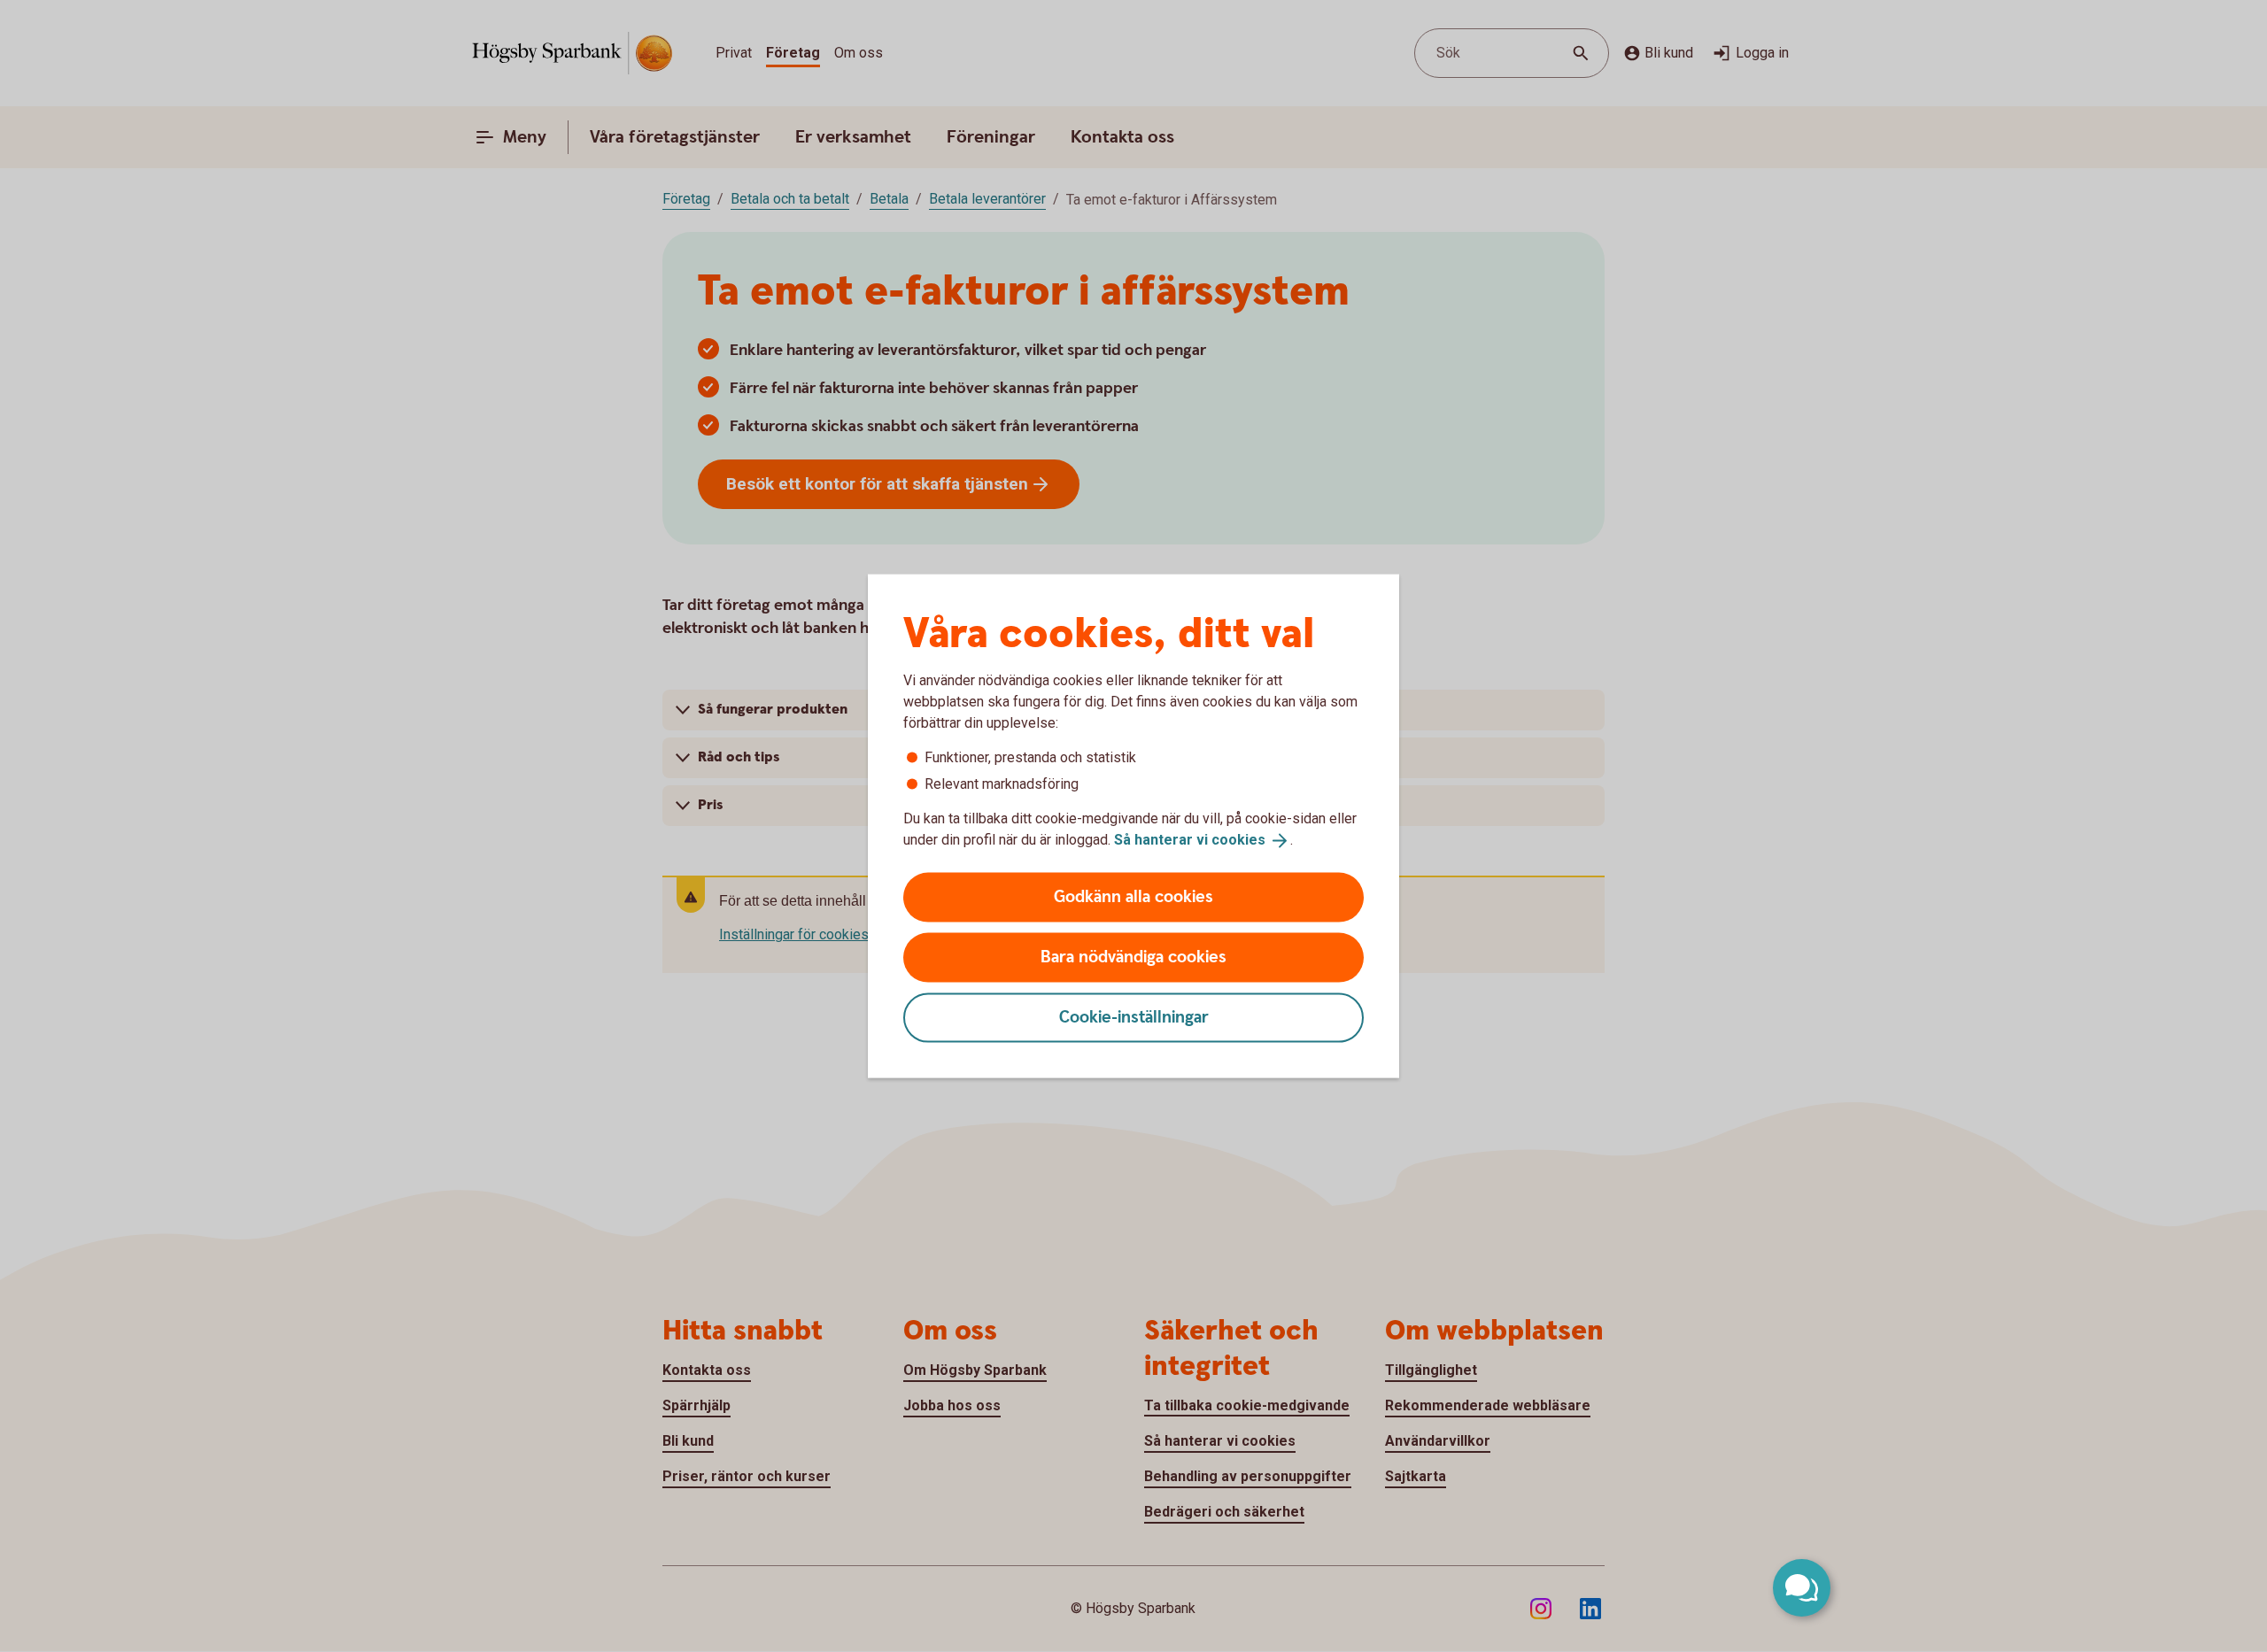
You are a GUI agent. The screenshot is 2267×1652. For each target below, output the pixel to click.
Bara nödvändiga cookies (1133, 957)
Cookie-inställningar (1134, 1017)
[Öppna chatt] (1802, 1588)
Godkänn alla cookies (1133, 896)
